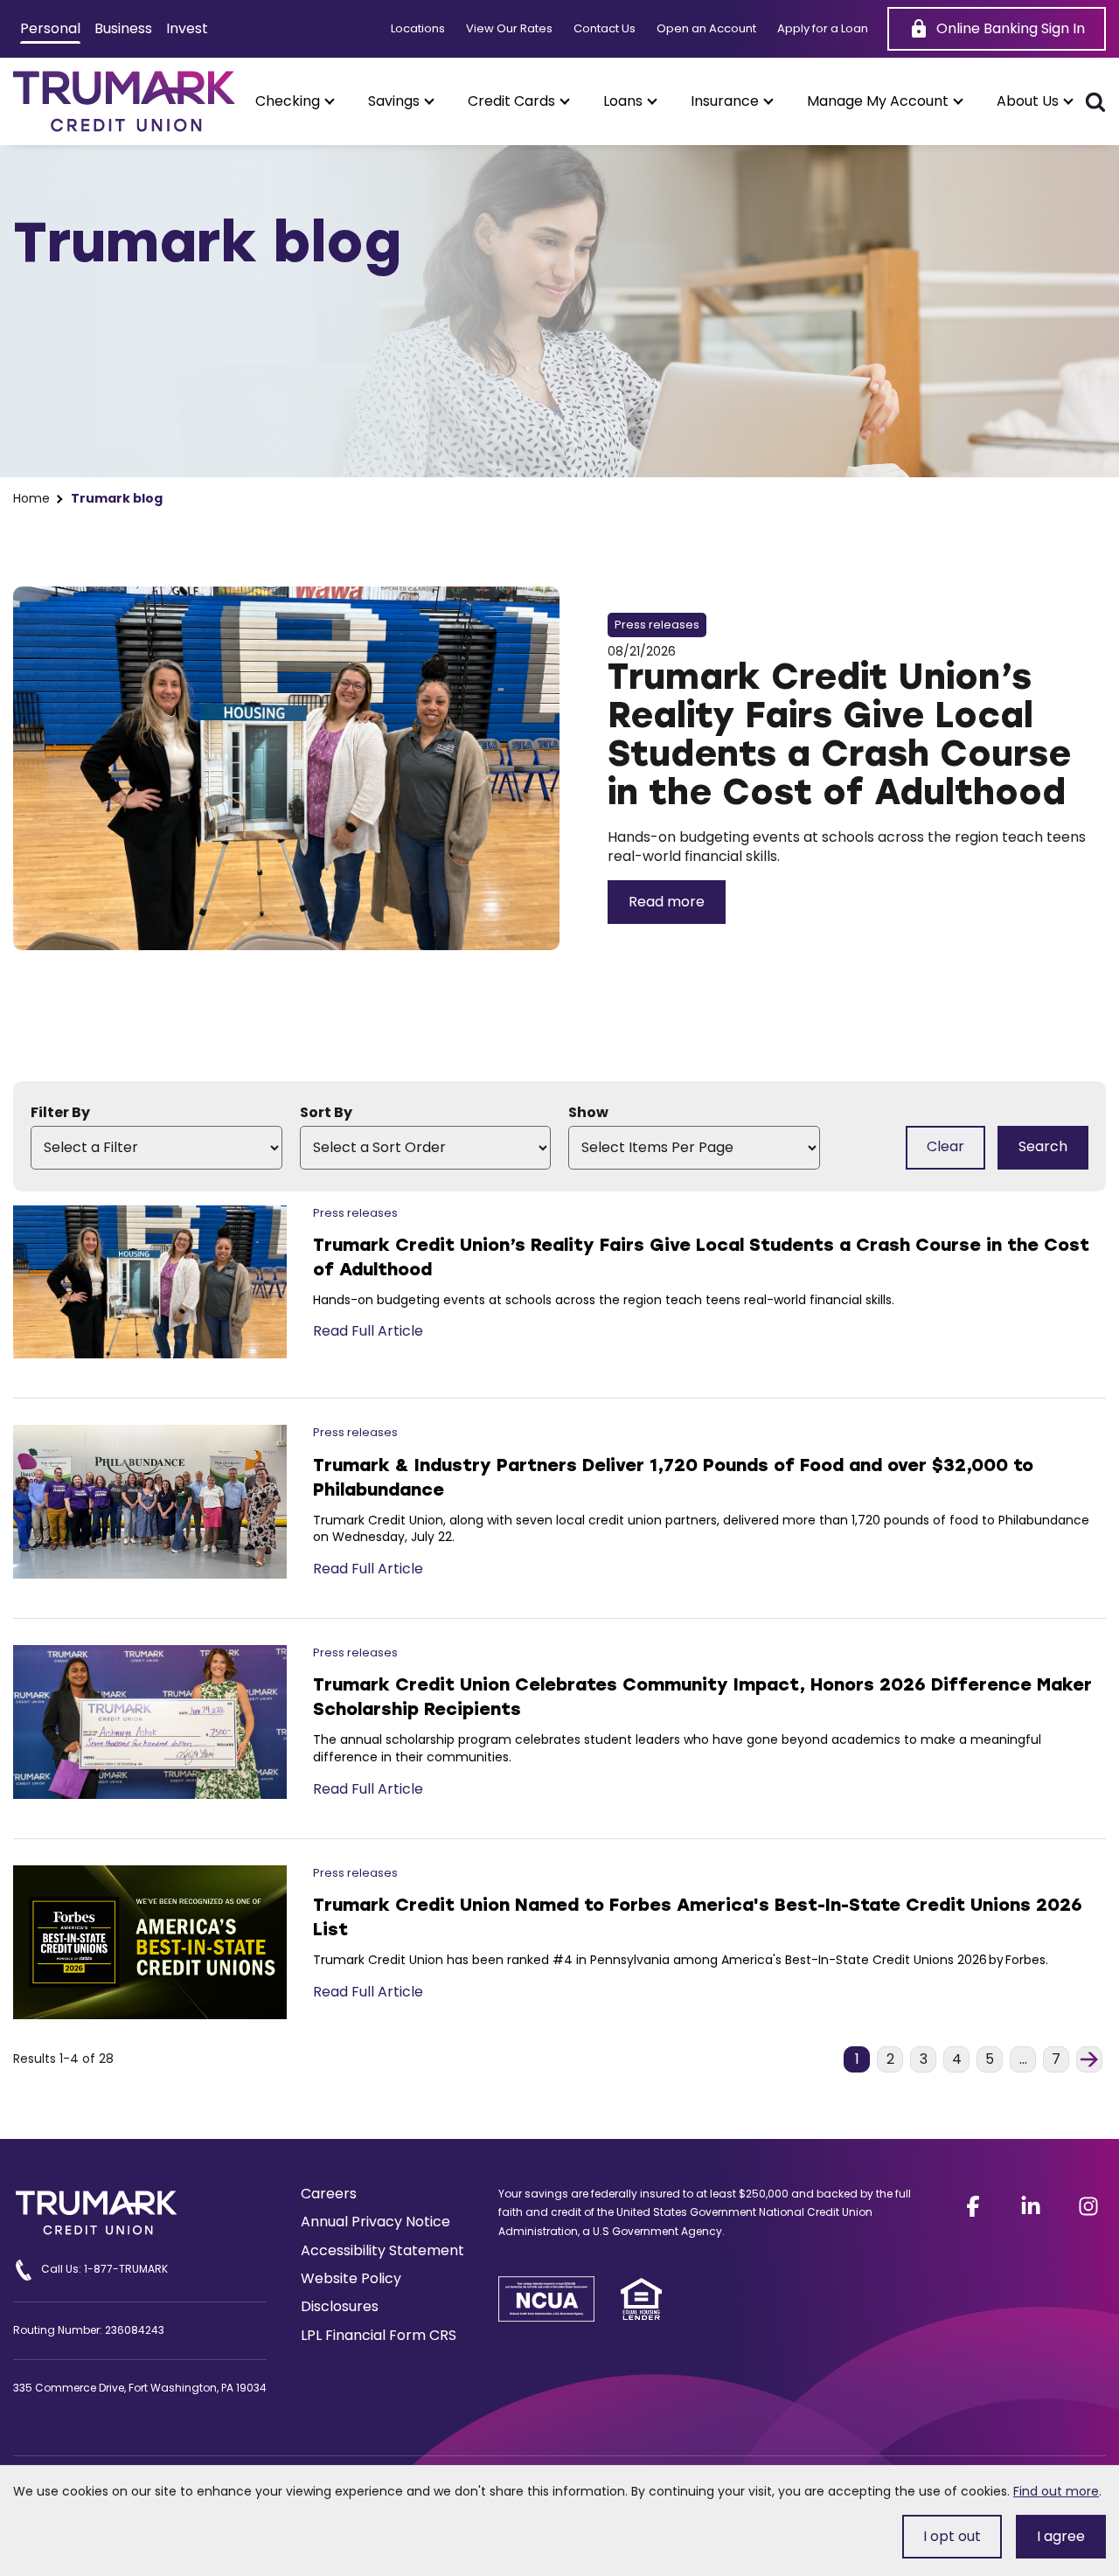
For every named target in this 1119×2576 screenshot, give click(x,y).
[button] (294, 101)
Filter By (60, 1113)
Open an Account (706, 29)
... (1028, 2060)
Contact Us (605, 29)
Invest (187, 28)
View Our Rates (509, 29)
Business (123, 28)
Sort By (326, 1113)
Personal (50, 28)
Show (588, 1113)
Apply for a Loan (823, 29)
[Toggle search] (1095, 101)
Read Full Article (368, 1331)
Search (1043, 1146)
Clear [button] (945, 1146)
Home (31, 499)
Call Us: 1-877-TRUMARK (104, 2269)
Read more (667, 902)
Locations (418, 29)
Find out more (1056, 2491)
